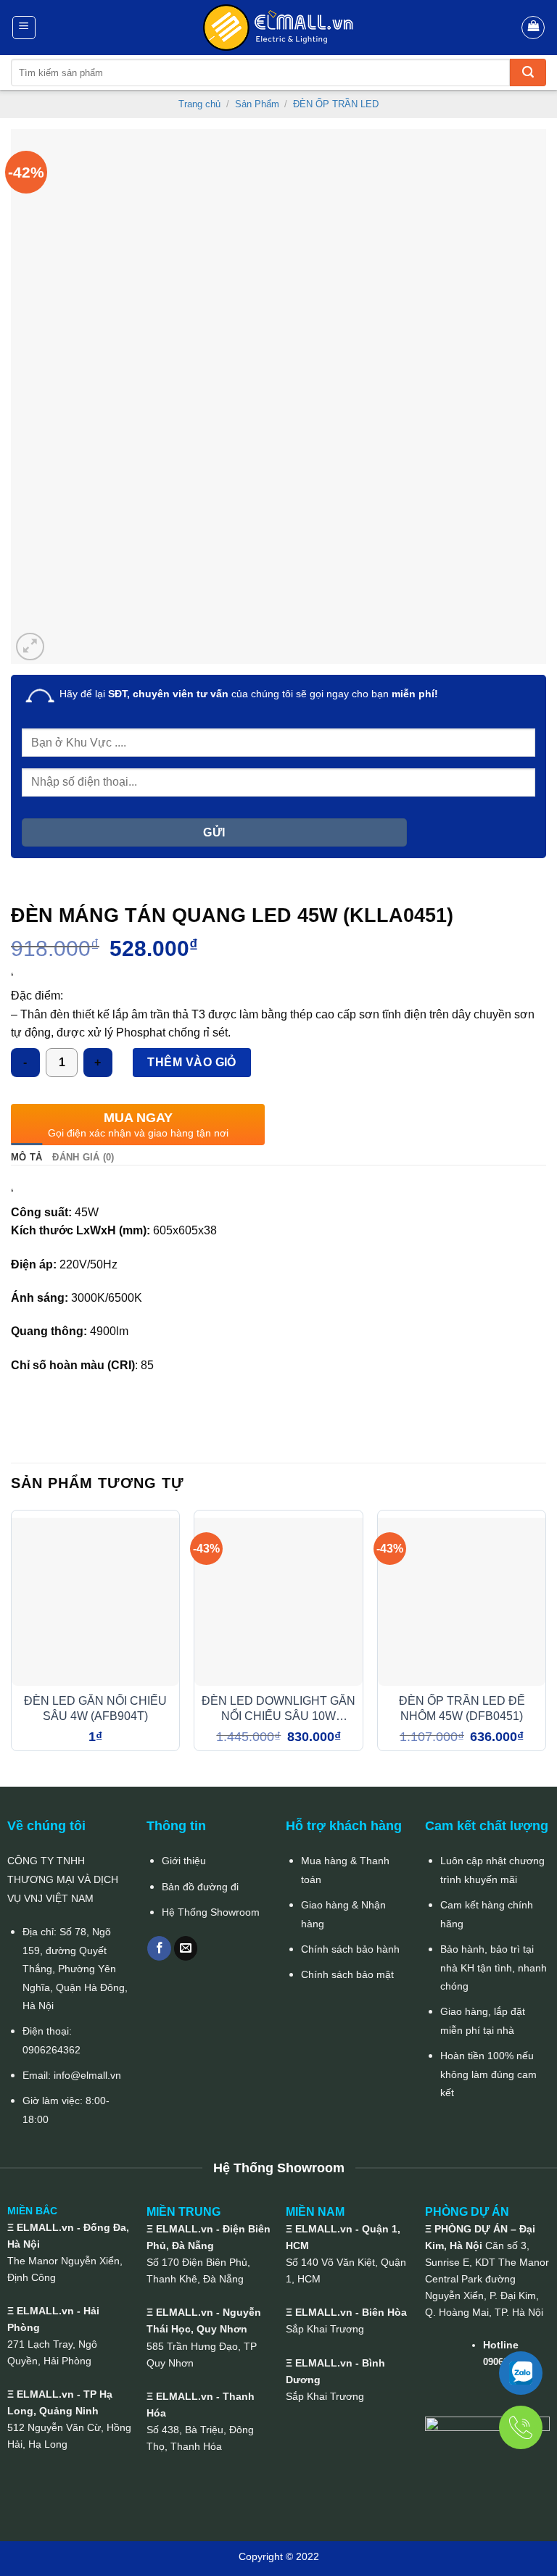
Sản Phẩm (257, 104)
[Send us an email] (186, 1948)
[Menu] (24, 28)
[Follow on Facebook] (159, 1948)
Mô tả (26, 1157)
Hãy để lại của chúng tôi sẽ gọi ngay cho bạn (249, 694)
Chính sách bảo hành (350, 1949)
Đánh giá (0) (83, 1157)
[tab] (26, 1158)
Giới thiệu (184, 1861)
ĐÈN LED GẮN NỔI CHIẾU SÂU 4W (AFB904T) (95, 1708)
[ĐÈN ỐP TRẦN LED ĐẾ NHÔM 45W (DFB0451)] (462, 1601)
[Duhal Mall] (278, 28)
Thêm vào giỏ (192, 1062)
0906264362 (51, 2050)
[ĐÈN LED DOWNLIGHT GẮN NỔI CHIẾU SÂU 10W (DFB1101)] (278, 1601)
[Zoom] (30, 647)
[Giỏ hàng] (533, 28)
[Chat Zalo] (521, 2373)
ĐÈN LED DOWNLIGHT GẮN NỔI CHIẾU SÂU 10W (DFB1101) (278, 1709)
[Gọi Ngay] (521, 2427)
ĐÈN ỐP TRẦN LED (336, 104)
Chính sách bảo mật (347, 1974)
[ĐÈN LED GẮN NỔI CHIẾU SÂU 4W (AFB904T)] (95, 1601)
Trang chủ (199, 104)
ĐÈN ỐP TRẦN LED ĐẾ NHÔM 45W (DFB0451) (462, 1708)
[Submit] (528, 72)
